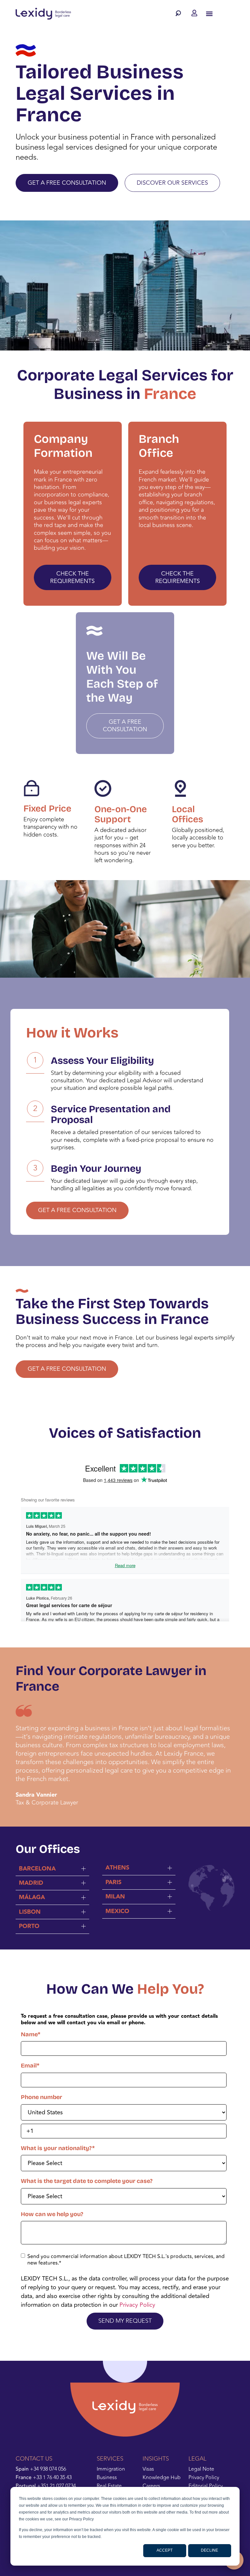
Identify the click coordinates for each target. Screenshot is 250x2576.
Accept (165, 2550)
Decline (209, 2550)
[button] (180, 13)
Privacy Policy (137, 2305)
